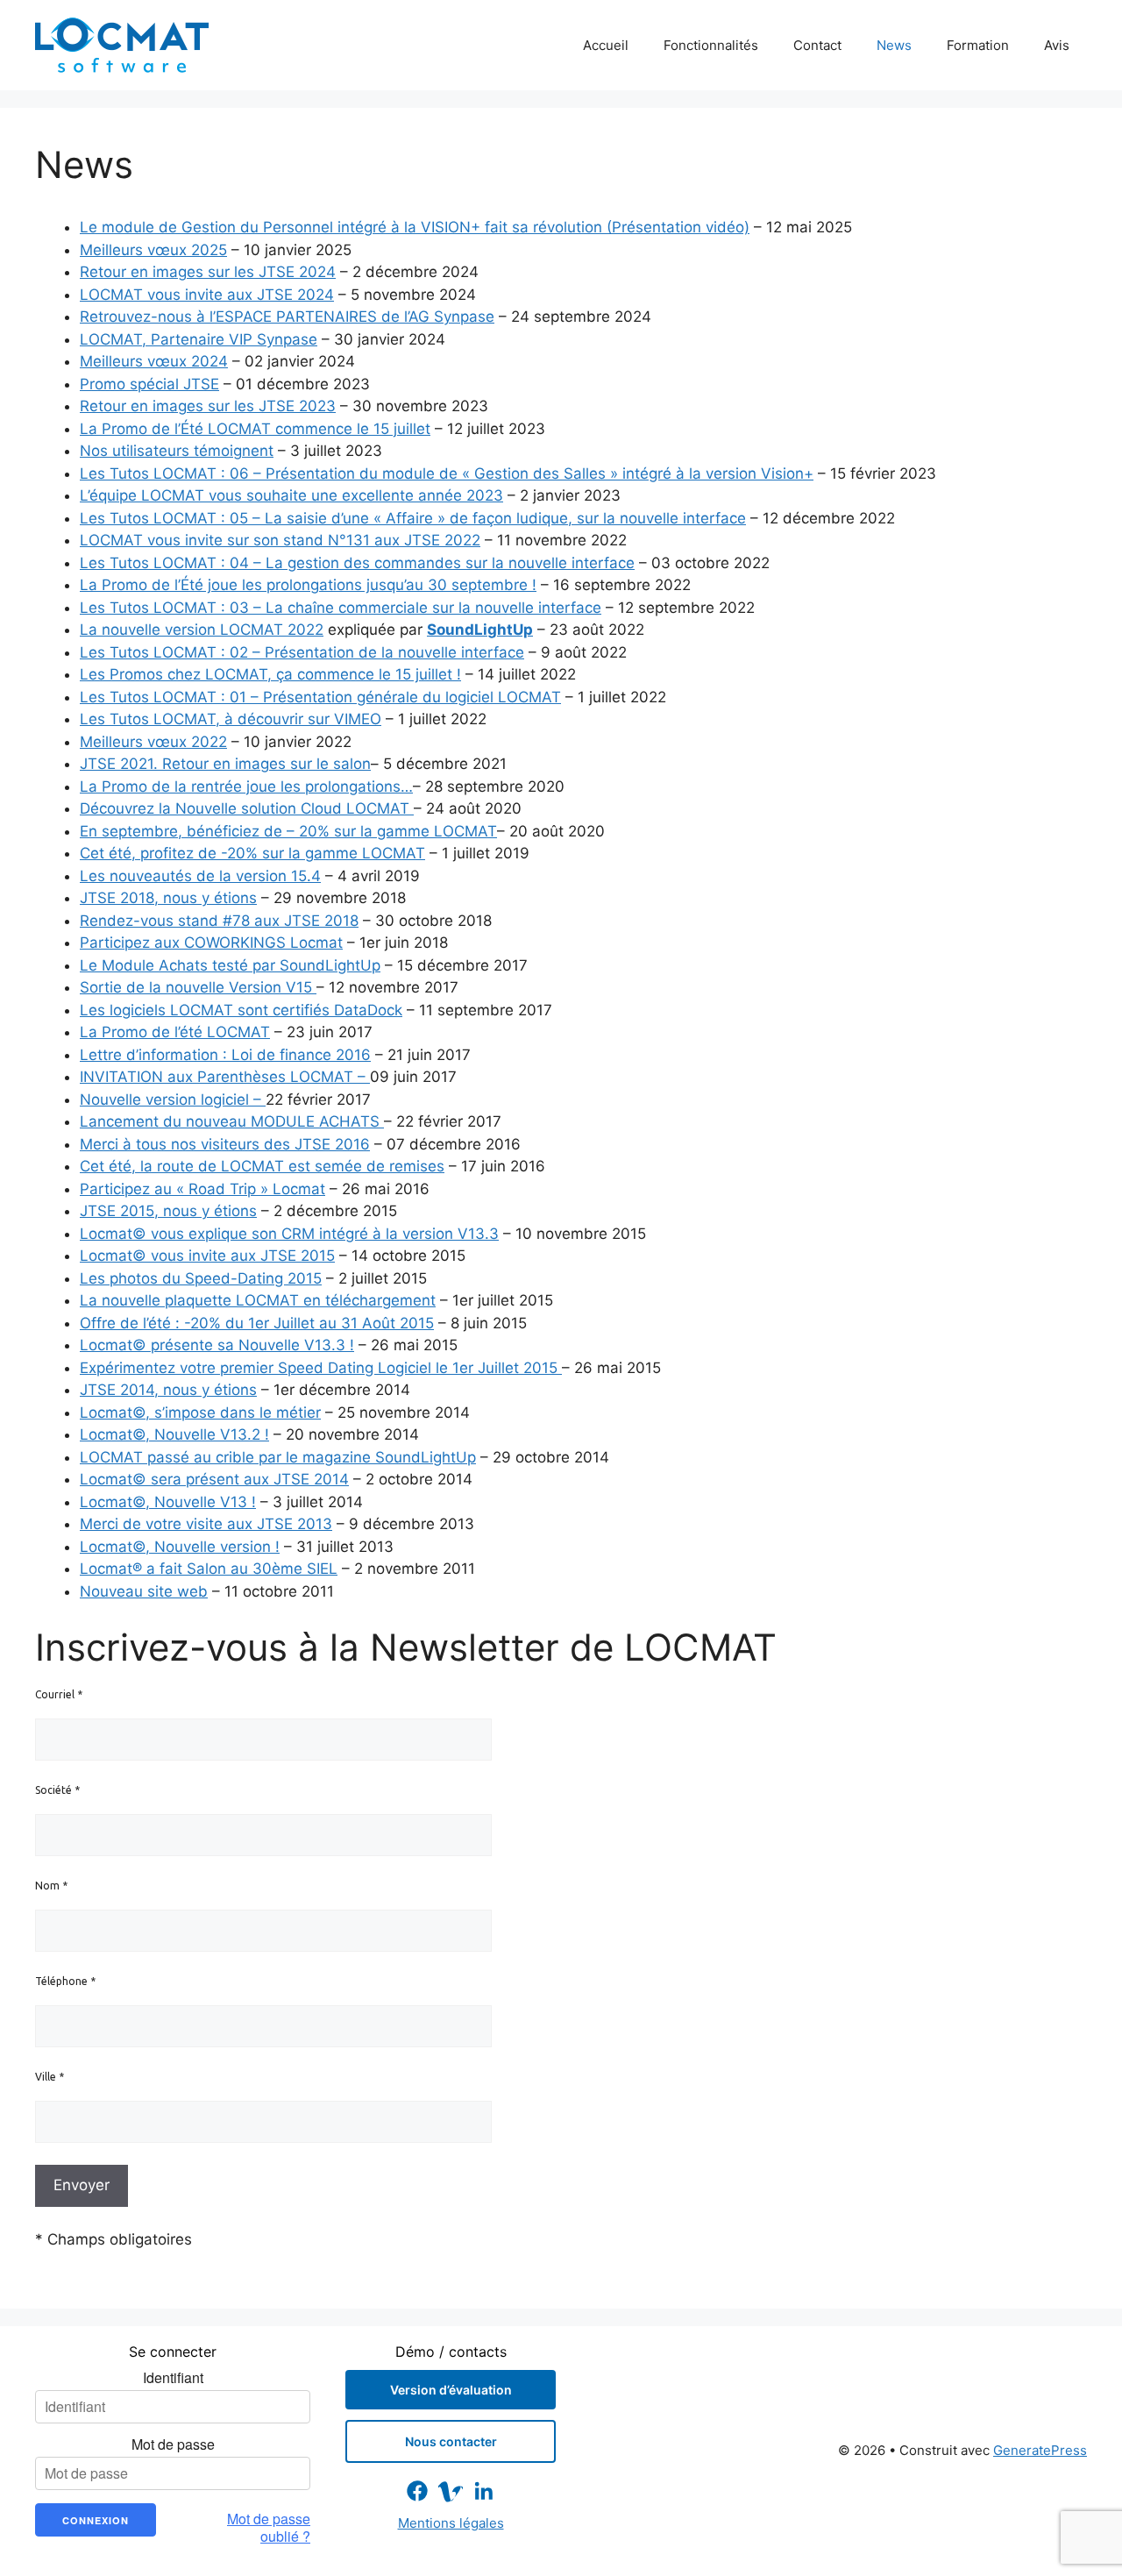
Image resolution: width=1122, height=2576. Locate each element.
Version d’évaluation (451, 2390)
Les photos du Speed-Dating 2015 (201, 1278)
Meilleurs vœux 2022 (153, 742)
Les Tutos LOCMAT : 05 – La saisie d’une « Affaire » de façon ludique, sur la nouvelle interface (413, 518)
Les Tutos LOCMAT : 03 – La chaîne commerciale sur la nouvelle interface (341, 608)
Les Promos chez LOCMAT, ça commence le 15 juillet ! (270, 674)
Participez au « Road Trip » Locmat (202, 1189)
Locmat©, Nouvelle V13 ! (168, 1502)
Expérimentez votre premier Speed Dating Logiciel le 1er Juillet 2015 (321, 1368)
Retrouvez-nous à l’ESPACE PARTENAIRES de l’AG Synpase (287, 317)
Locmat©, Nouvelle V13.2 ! (174, 1434)
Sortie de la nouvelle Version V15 (198, 987)
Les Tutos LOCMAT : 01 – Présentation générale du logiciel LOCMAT (320, 697)
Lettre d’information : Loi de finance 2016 (225, 1055)
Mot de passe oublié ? (269, 2528)
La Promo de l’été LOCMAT (175, 1032)
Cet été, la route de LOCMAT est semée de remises (262, 1166)
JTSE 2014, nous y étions (168, 1390)
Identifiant (173, 2378)
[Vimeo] (451, 2491)
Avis (1057, 45)
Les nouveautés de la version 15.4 (200, 876)
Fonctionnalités (711, 45)
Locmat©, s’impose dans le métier (200, 1413)
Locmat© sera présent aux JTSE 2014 (214, 1479)
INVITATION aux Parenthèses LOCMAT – (225, 1077)
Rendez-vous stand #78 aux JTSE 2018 (219, 921)
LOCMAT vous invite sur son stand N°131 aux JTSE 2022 (280, 540)
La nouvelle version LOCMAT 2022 (202, 630)
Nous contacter (451, 2441)
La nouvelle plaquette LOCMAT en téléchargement (258, 1300)
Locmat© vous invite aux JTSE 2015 (207, 1256)
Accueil (606, 45)
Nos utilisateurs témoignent (177, 451)
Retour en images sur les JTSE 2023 (208, 406)
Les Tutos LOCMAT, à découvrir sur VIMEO (231, 719)
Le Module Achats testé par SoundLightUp (230, 965)
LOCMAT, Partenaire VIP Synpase (199, 339)
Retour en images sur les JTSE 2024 (208, 272)
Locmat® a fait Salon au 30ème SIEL (209, 1569)
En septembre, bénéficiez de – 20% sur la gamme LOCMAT (288, 831)
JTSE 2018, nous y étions (168, 898)
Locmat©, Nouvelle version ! (180, 1547)
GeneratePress (1040, 2450)
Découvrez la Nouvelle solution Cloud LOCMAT (247, 808)
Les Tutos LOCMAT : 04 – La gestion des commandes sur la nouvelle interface (357, 563)
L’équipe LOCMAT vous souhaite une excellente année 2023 (291, 495)
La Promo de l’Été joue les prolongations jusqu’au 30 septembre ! (308, 585)
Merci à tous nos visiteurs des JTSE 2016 (225, 1144)
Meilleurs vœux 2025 (153, 250)
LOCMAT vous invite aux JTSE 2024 (207, 295)
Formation (978, 45)
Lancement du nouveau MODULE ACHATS (232, 1121)
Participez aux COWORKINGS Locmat (211, 943)
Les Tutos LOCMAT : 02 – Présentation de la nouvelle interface (302, 652)
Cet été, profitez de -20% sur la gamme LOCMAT (252, 853)
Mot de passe (173, 2444)
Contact (817, 45)
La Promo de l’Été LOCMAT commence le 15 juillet (255, 429)
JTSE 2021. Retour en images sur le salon (225, 764)
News (894, 45)
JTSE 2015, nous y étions (168, 1211)
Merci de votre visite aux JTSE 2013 (206, 1524)
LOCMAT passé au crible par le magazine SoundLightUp (278, 1457)
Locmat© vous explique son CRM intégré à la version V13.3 (289, 1234)
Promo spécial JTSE (149, 384)
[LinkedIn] (484, 2491)
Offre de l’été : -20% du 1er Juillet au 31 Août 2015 (257, 1323)
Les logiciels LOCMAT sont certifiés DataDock (241, 1010)
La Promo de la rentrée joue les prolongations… (246, 786)
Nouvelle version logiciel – (173, 1099)
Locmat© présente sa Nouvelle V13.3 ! (217, 1345)
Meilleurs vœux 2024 (154, 361)
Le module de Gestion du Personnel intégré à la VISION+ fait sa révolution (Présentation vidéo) (415, 227)
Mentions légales (451, 2523)
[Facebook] (417, 2491)
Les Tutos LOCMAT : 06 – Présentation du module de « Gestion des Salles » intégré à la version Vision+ (447, 473)
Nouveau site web (144, 1591)
